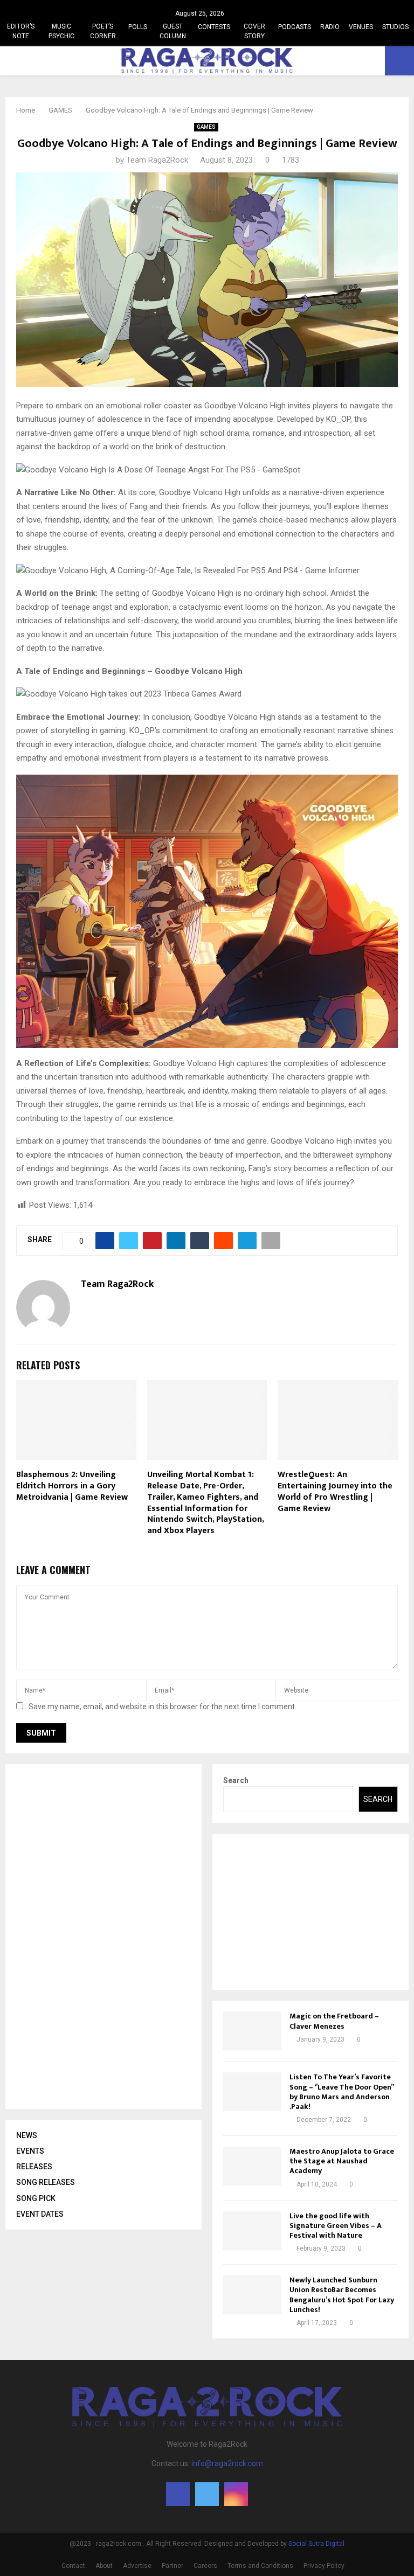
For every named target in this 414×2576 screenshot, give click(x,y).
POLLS (138, 27)
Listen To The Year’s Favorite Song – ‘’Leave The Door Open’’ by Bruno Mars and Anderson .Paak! (341, 2092)
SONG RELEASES (46, 2182)
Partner (172, 2566)
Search (236, 1780)
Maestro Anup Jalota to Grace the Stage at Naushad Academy (342, 2161)
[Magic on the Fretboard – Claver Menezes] (252, 2031)
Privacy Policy (324, 2566)
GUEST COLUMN (173, 31)
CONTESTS (214, 27)
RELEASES (34, 2167)
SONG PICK (36, 2198)
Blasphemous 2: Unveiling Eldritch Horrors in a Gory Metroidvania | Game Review (72, 1486)
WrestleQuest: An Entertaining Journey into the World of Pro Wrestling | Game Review (335, 1491)
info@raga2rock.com (227, 2463)
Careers (205, 2566)
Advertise (137, 2566)
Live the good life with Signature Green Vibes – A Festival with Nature (336, 2226)
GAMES (206, 127)
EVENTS (30, 2151)
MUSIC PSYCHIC (61, 31)
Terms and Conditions (260, 2566)
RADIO (330, 27)
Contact (73, 2566)
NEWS (27, 2135)
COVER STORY (254, 31)
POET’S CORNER (103, 31)
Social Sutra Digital (316, 2544)
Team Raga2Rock (157, 160)
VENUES (361, 27)
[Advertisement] (97, 1937)
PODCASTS (295, 27)
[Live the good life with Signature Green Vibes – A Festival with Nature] (252, 2231)
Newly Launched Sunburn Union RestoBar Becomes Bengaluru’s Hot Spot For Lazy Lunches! (342, 2295)
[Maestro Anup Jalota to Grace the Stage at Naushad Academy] (252, 2166)
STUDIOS (395, 27)
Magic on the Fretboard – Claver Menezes (334, 2021)
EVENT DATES (40, 2214)
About (104, 2566)
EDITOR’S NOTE (21, 31)
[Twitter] (207, 2494)
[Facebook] (178, 2494)
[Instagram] (236, 2494)
